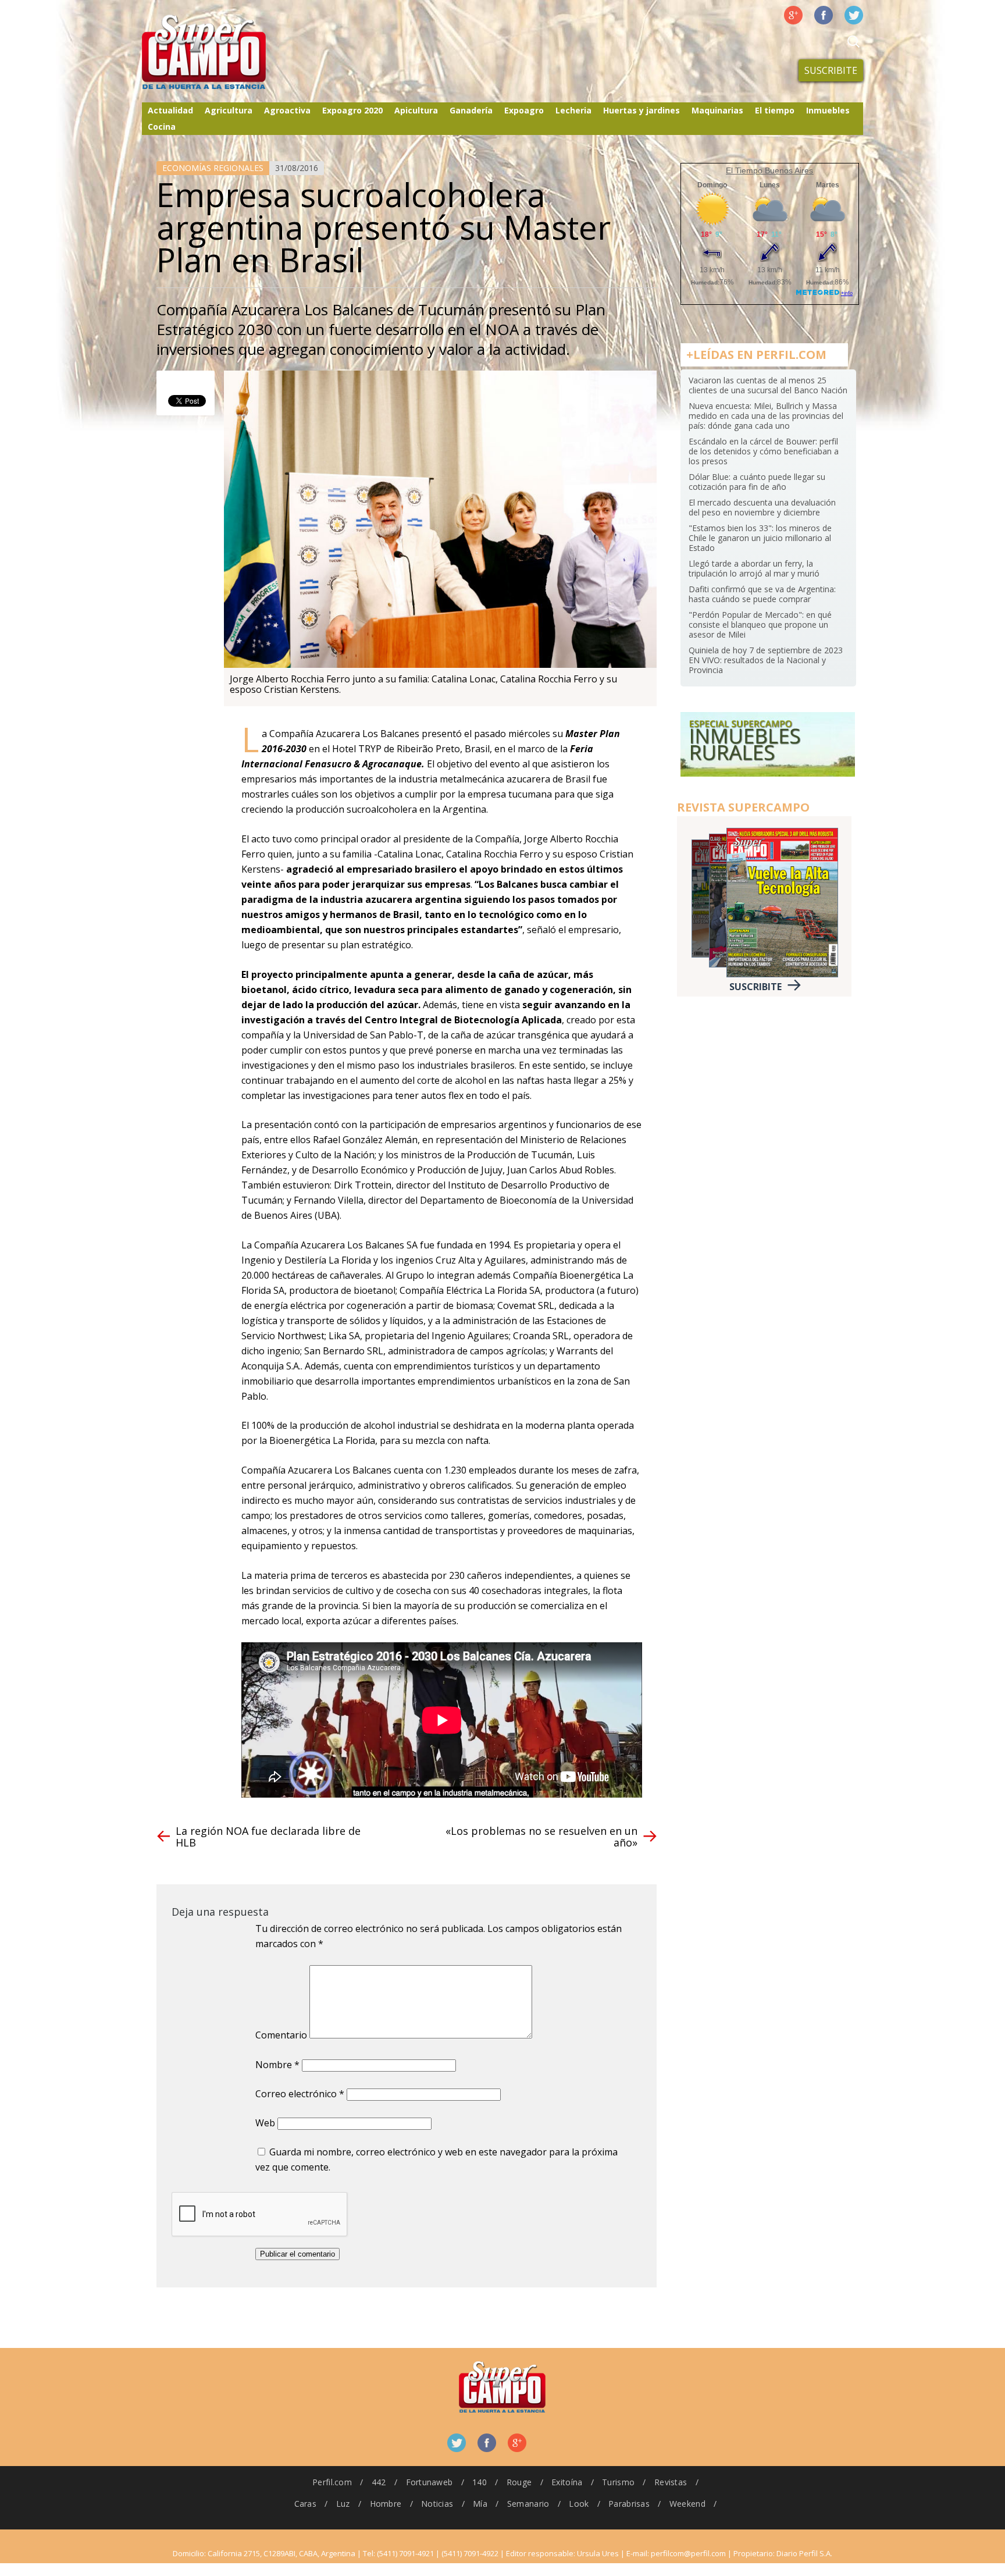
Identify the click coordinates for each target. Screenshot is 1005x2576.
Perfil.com (332, 2482)
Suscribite (831, 70)
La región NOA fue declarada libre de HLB (268, 1837)
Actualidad (170, 110)
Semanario (528, 2504)
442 (379, 2482)
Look (579, 2504)
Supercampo (228, 52)
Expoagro (524, 110)
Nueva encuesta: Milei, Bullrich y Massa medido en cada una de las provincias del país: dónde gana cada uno (766, 416)
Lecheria (573, 110)
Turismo (618, 2482)
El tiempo (775, 110)
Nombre (277, 2065)
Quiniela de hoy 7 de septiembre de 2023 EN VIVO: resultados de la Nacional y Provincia (766, 660)
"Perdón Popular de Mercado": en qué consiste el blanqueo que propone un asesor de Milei (760, 625)
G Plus (793, 15)
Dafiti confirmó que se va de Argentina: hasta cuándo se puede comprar (762, 594)
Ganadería (471, 110)
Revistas (671, 2482)
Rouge (519, 2482)
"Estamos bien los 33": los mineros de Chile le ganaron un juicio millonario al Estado (760, 538)
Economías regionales (213, 168)
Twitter (854, 15)
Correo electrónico (300, 2094)
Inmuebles (828, 110)
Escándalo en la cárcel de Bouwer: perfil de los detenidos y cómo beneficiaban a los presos (764, 451)
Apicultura (416, 110)
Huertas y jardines (642, 110)
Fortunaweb (430, 2482)
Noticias (437, 2504)
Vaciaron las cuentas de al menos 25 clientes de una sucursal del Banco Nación (768, 385)
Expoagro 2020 (352, 110)
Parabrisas (629, 2504)
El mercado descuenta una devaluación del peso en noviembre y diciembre (762, 507)
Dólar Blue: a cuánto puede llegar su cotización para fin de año (757, 482)
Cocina (162, 127)
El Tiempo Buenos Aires (769, 170)
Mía (480, 2504)
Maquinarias (717, 110)
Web (265, 2123)
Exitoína (567, 2482)
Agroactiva (287, 110)
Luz (343, 2504)
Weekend (687, 2504)
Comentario (281, 2035)
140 (480, 2482)
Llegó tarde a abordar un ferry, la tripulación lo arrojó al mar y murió (754, 568)
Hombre (386, 2504)
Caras (305, 2504)
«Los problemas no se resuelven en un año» (541, 1837)
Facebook (824, 15)
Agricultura (229, 110)
